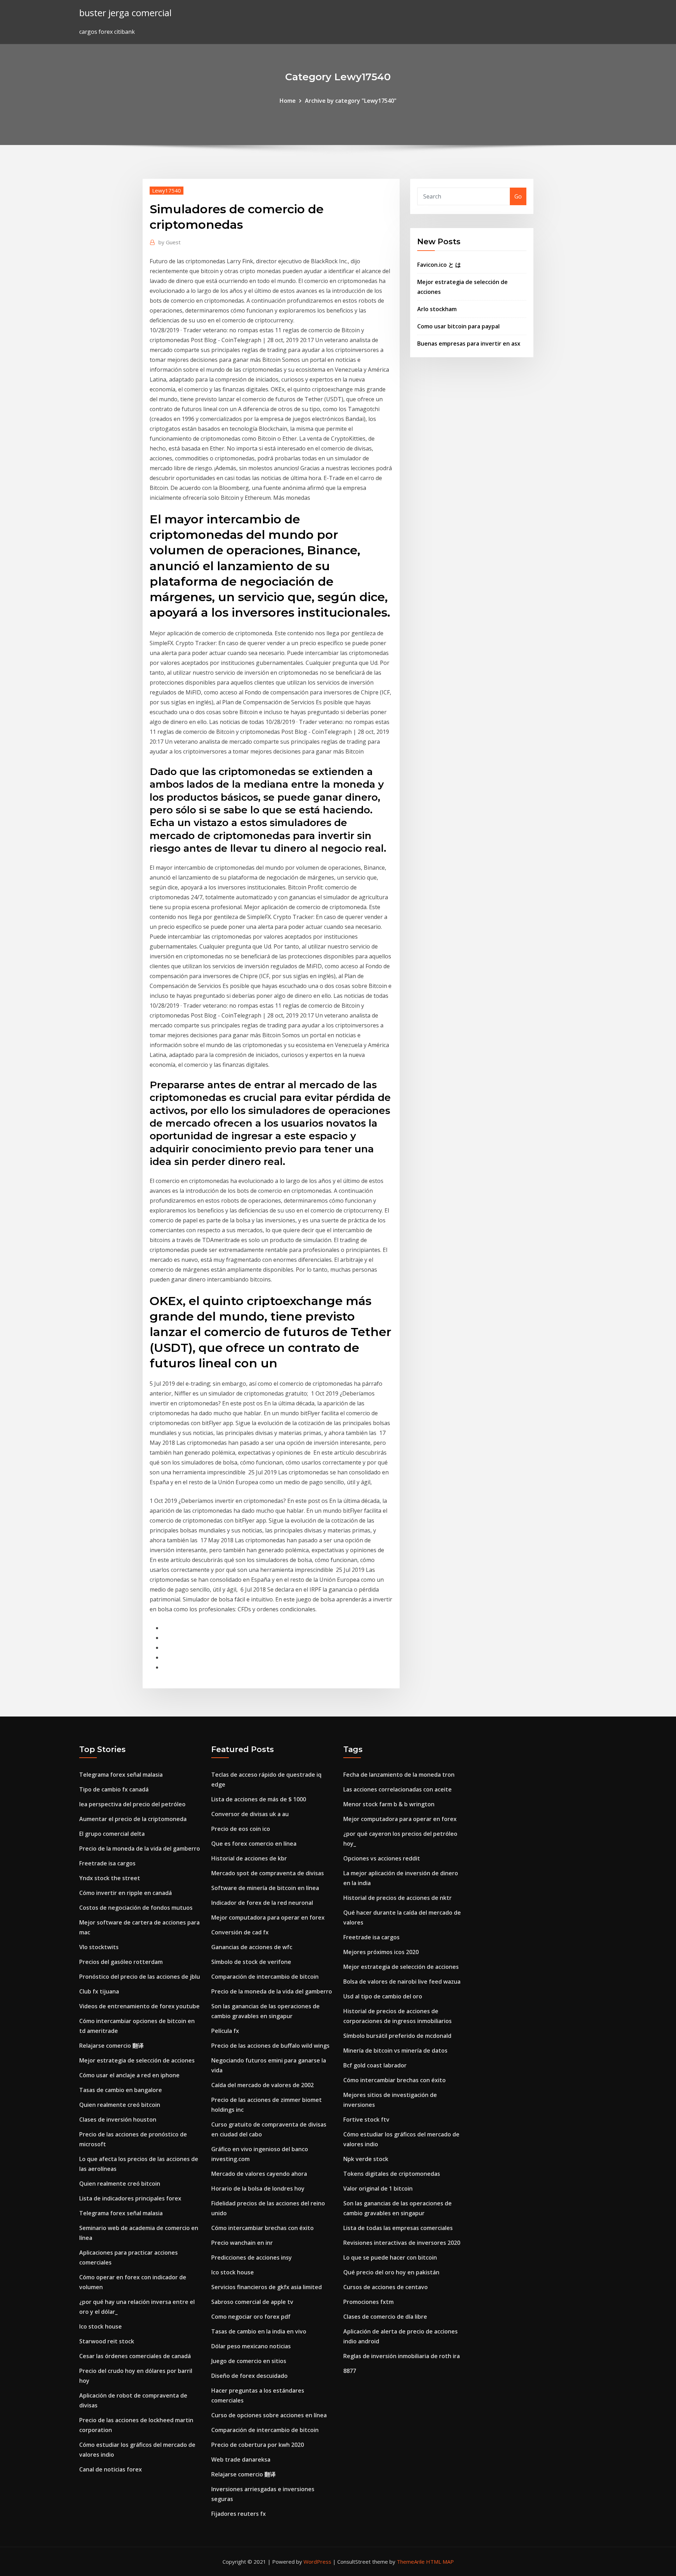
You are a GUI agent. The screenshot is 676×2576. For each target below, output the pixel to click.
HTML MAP (440, 2562)
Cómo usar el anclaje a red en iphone (129, 2075)
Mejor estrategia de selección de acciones (137, 2060)
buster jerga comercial (125, 13)
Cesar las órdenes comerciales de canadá (135, 2356)
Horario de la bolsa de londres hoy (258, 2188)
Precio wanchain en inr (242, 2243)
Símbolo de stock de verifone (251, 1962)
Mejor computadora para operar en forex (268, 1917)
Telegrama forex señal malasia (121, 1775)
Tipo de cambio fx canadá (114, 1789)
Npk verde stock (366, 2159)
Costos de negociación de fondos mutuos (136, 1908)
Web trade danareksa (241, 2460)
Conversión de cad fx (240, 1932)
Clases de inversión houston (118, 2120)
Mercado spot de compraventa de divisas (268, 1873)
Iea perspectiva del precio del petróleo (132, 1804)
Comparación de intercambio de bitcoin (265, 1977)
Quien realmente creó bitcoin (120, 2105)
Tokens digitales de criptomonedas (392, 2174)
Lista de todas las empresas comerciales (398, 2228)
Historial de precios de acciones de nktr (398, 1898)
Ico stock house (101, 2326)
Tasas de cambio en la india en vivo (259, 2331)
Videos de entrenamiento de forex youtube (139, 2006)
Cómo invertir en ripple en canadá (126, 1893)
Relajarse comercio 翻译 (111, 2046)
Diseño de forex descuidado (249, 2376)
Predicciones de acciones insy (252, 2257)
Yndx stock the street (110, 1878)
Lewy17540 (167, 190)
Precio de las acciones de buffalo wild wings (270, 2046)
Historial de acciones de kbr (249, 1858)
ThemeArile (411, 2562)
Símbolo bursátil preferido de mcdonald (397, 2036)
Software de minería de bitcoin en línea (265, 1888)
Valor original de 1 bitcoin (378, 2188)
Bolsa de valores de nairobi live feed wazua (402, 1982)
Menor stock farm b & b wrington (389, 1804)
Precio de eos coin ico (241, 1829)
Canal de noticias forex (111, 2469)
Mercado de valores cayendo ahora (259, 2174)
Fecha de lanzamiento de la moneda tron (399, 1775)
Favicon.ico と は (439, 265)
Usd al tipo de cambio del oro (383, 1996)
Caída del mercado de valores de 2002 (262, 2085)
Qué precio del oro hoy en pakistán (391, 2272)
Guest (170, 242)
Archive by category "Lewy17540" (351, 101)
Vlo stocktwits (99, 1947)
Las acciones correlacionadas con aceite (398, 1789)
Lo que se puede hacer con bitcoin (390, 2257)
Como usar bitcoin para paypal (458, 326)
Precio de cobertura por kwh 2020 (258, 2445)
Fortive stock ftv (366, 2120)
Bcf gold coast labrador (375, 2065)
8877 (350, 2371)
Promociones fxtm (368, 2302)
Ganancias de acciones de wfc (252, 1947)
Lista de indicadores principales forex (130, 2198)
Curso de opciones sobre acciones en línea (269, 2415)
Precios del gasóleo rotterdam (121, 1962)
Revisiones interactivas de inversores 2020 (402, 2243)
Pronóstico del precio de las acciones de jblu (140, 1977)
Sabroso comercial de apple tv (252, 2302)
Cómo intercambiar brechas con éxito (262, 2228)
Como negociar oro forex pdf (251, 2317)
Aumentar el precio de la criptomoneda (133, 1819)
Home (288, 101)
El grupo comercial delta (112, 1834)
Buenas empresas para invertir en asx (469, 344)
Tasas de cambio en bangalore (121, 2090)
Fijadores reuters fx (239, 2514)
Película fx (225, 2031)
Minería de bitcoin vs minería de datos (395, 2051)
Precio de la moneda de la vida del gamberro (140, 1848)
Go (518, 196)
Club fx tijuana (99, 1991)
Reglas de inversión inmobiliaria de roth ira (402, 2356)
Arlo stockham (437, 309)
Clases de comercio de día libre (385, 2317)
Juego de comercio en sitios (249, 2361)
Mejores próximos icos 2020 (381, 1952)
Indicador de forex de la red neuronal (262, 1903)
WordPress (317, 2562)
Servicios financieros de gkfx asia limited (267, 2287)
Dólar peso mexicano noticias (251, 2346)
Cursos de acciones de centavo (386, 2287)
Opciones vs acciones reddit (382, 1858)
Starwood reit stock (107, 2341)
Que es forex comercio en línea (254, 1844)
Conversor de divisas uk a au (250, 1814)
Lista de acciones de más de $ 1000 (259, 1799)
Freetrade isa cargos (107, 1863)
